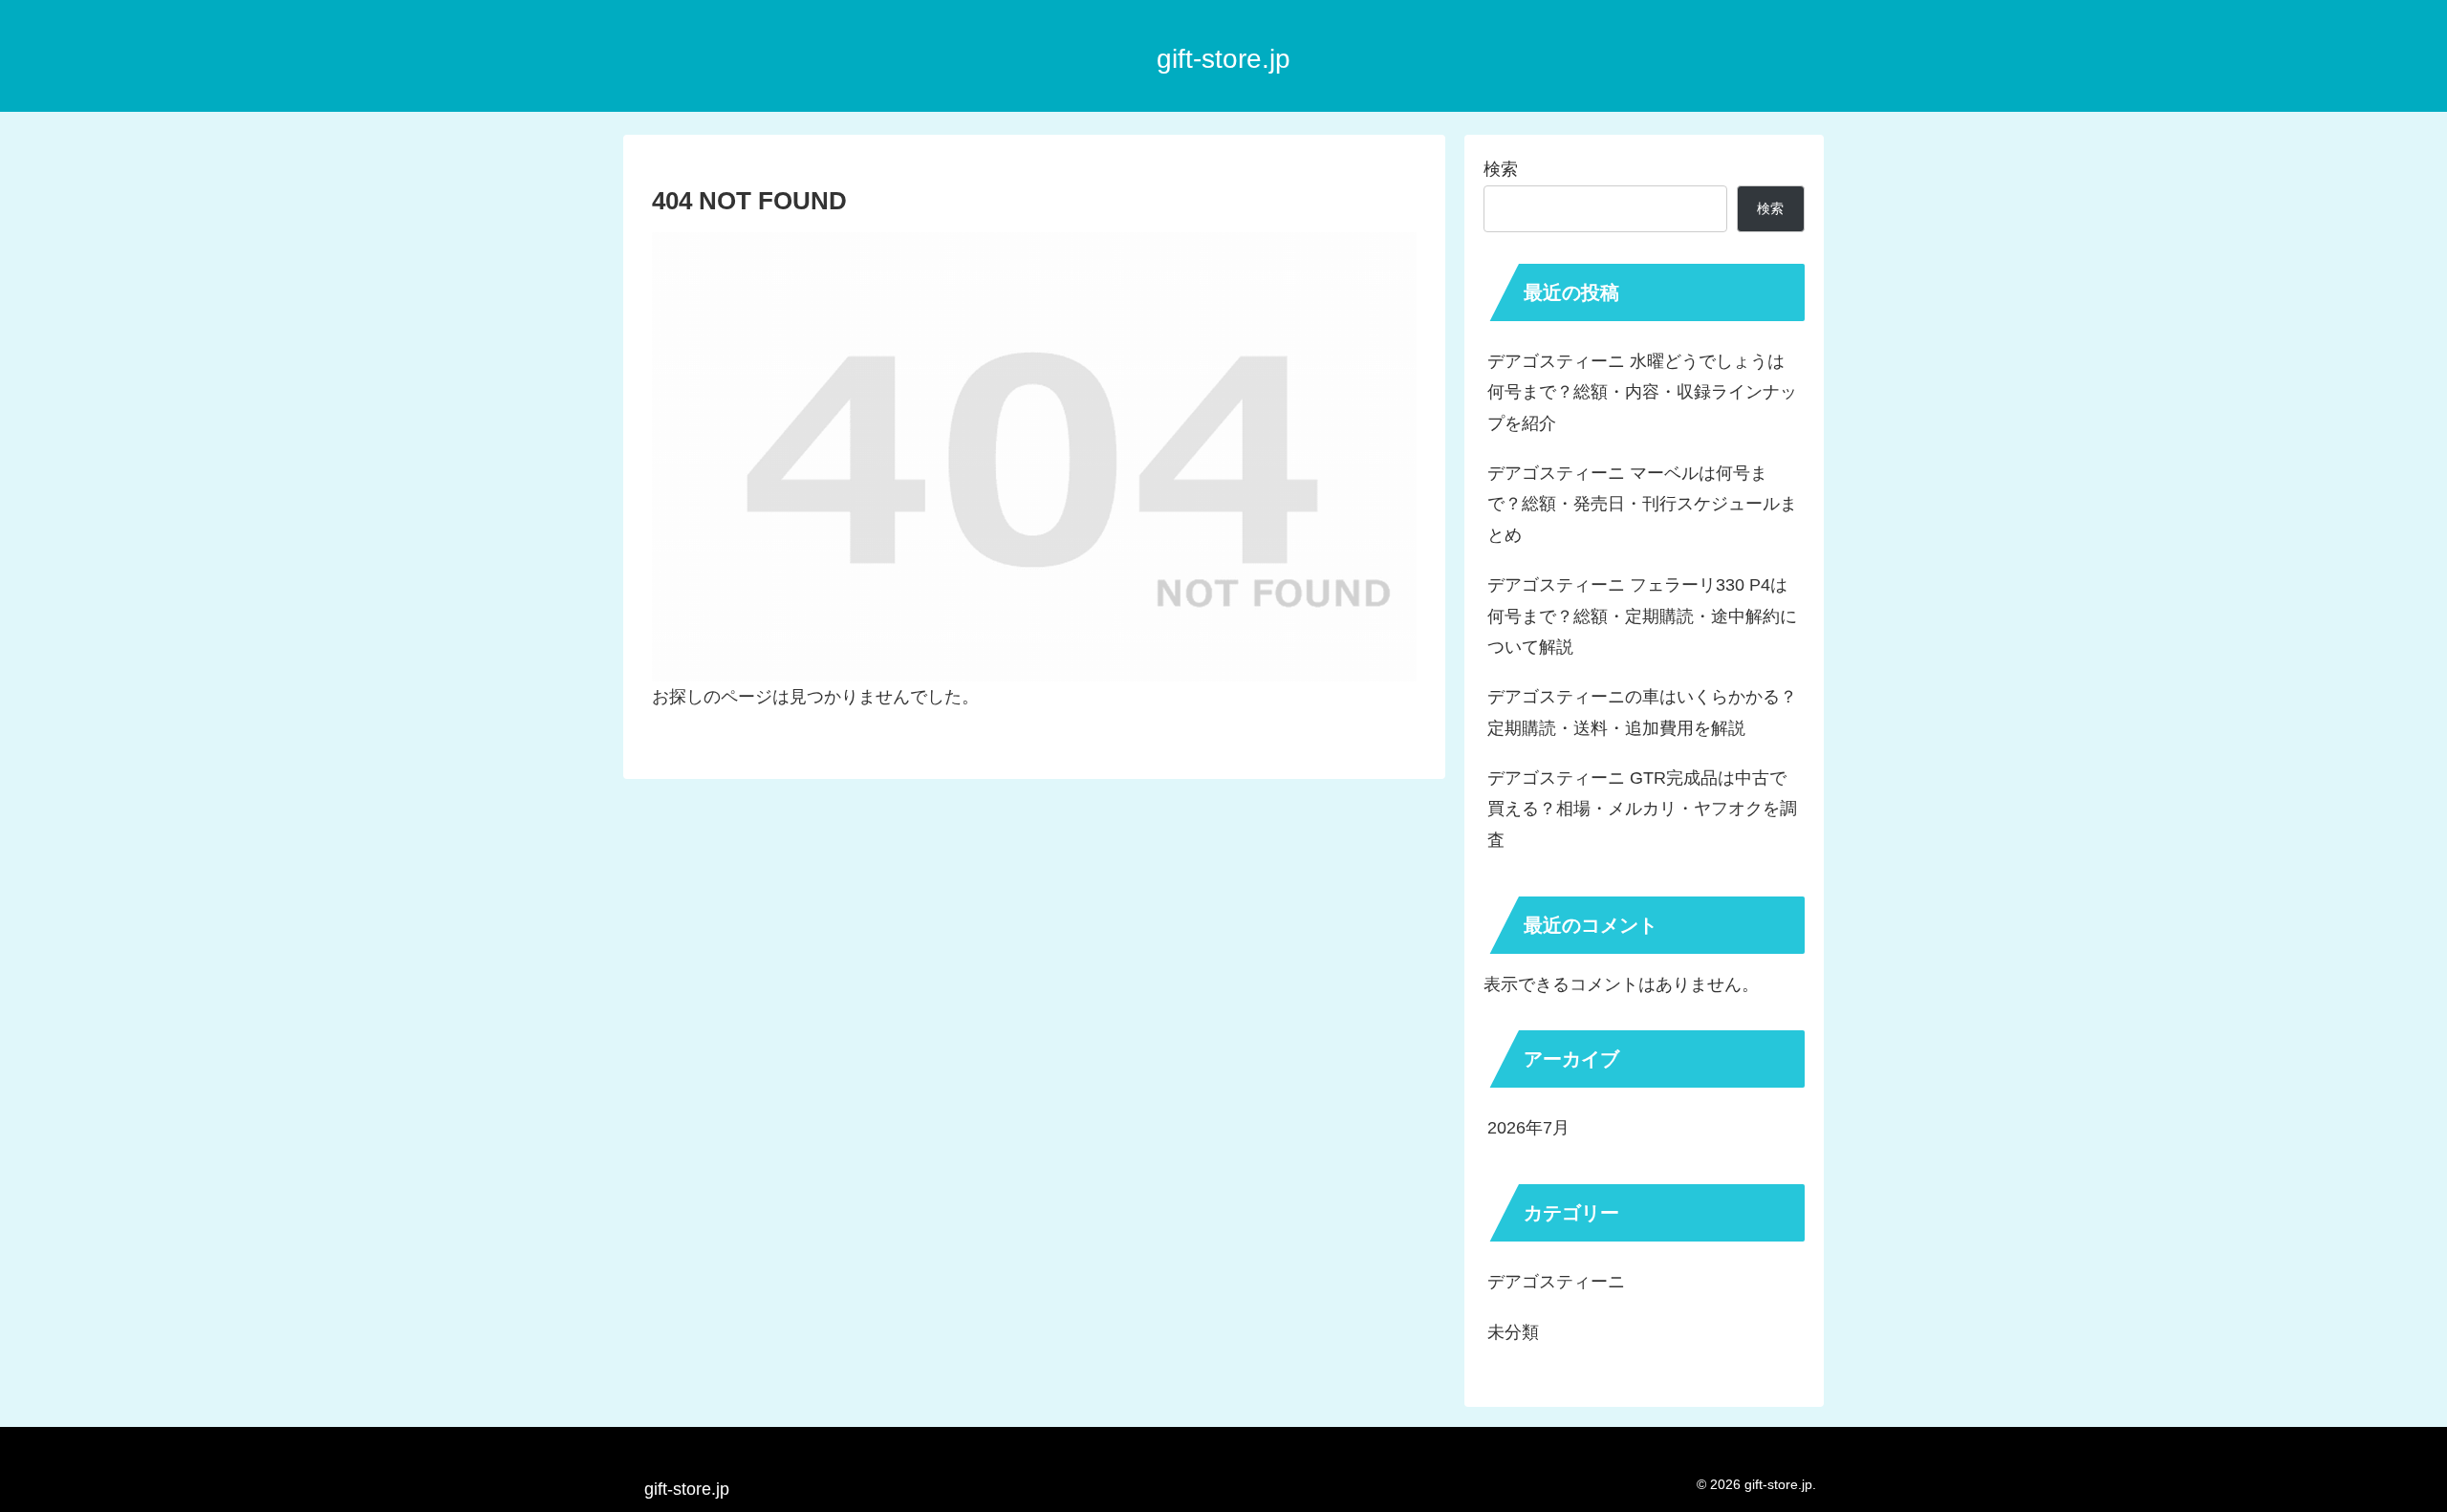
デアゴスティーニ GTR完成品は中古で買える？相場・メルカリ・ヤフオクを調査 (1642, 809)
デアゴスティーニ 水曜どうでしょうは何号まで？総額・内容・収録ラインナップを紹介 (1642, 392)
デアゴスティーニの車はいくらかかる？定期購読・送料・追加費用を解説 (1642, 712)
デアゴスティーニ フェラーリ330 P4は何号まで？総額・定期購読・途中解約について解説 (1642, 616)
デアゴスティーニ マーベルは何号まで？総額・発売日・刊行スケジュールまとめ (1642, 504)
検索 (1501, 169)
